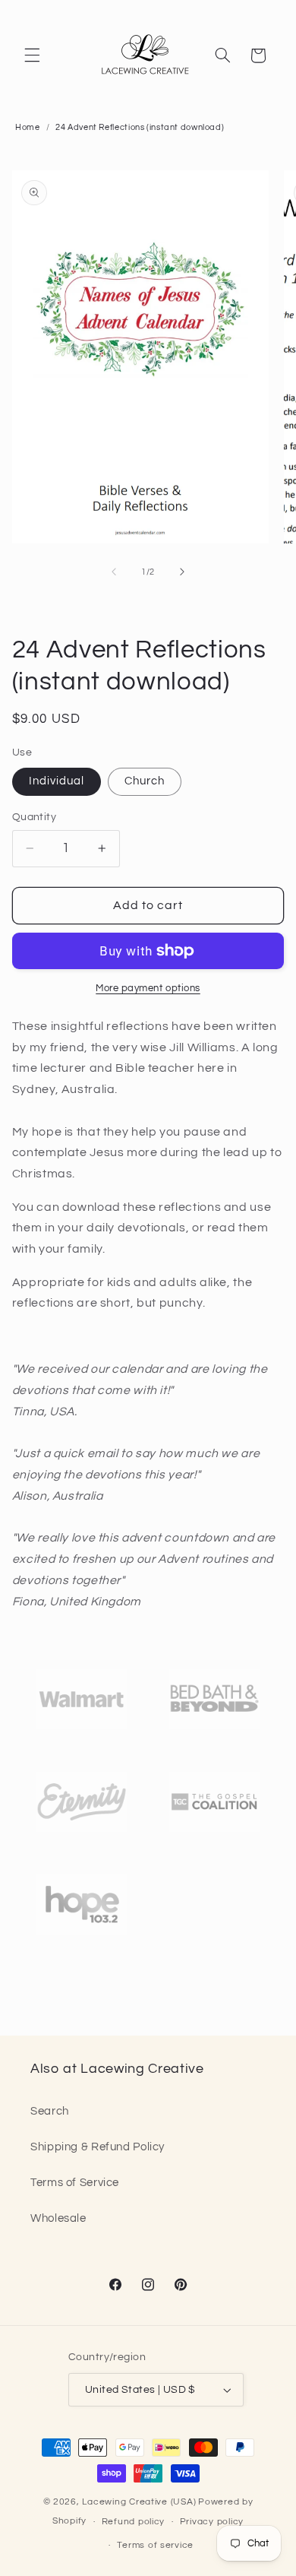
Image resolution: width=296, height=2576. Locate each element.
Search (50, 2111)
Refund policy (134, 2522)
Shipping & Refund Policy (98, 2147)
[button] (32, 55)
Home (28, 127)
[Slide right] (182, 572)
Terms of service (155, 2545)
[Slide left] (114, 572)
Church (145, 781)
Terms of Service (75, 2183)
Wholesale (58, 2218)
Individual (57, 781)
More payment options (148, 989)
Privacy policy (212, 2522)
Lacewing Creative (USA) (139, 2502)
